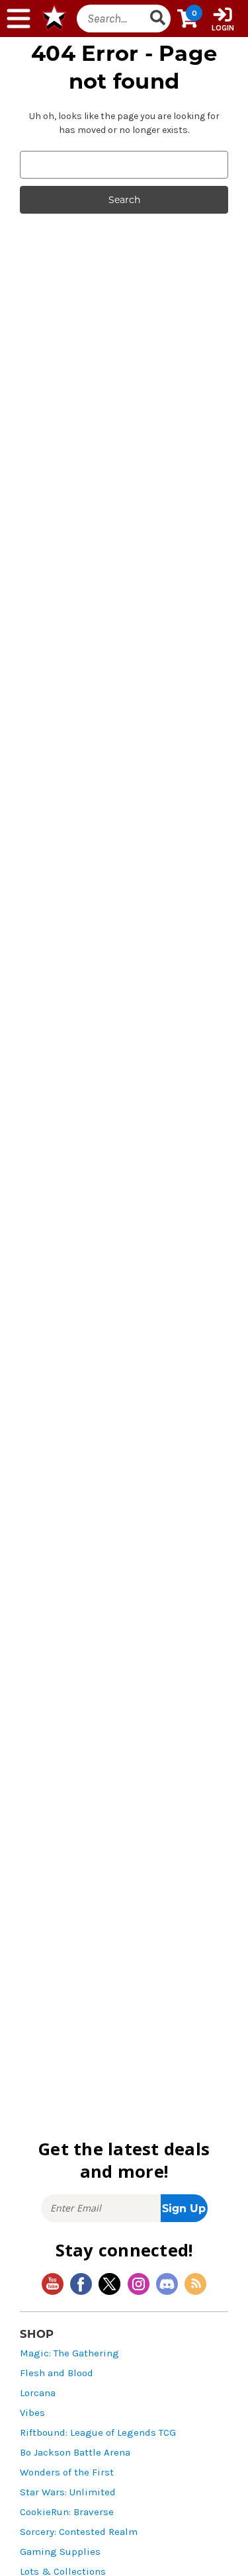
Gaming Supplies (60, 2552)
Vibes (32, 2413)
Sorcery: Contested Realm (79, 2532)
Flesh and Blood (57, 2373)
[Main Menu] (19, 19)
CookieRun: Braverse (67, 2512)
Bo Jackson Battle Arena (75, 2453)
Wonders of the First (67, 2472)
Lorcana (38, 2393)
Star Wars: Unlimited (68, 2492)
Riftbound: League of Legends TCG (98, 2433)
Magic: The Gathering (69, 2353)
